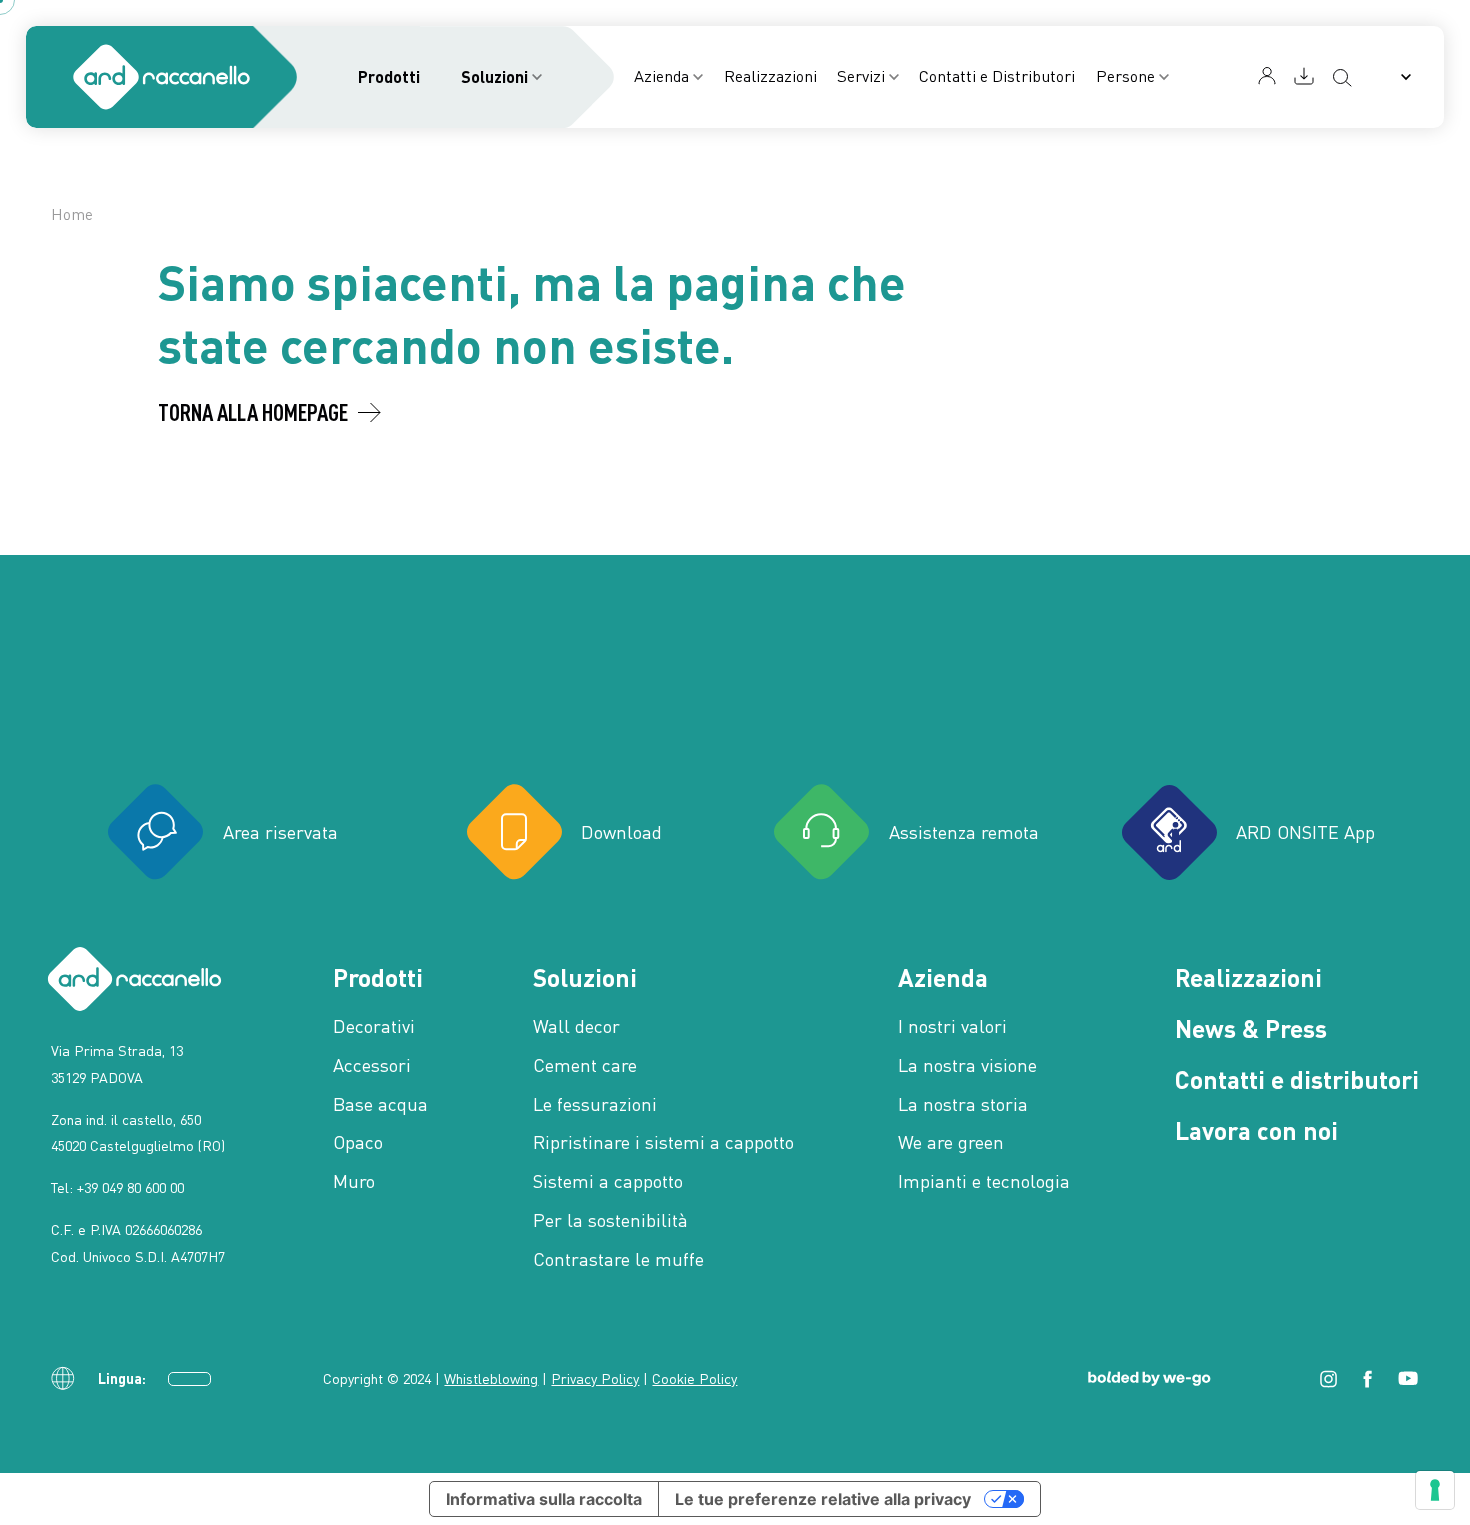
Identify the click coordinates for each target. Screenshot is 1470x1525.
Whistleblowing (491, 1378)
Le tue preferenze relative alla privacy (823, 1499)
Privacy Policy (595, 1378)
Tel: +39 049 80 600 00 (117, 1187)
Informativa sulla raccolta (544, 1499)
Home (72, 214)
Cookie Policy (694, 1378)
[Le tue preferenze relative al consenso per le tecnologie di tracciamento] (1435, 1490)
